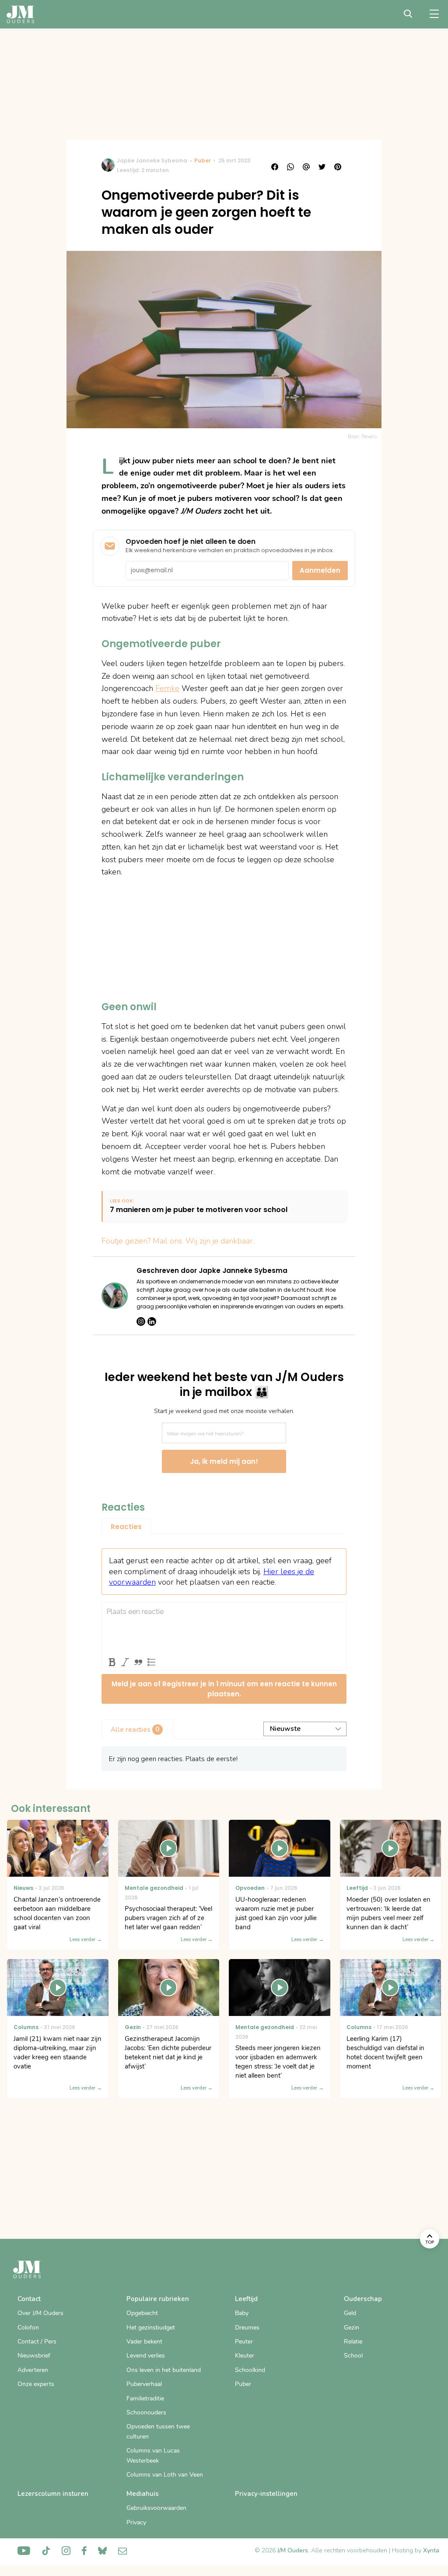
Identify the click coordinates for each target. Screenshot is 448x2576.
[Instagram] (141, 1321)
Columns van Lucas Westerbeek (153, 2455)
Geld (350, 2313)
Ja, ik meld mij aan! (224, 1461)
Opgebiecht (142, 2313)
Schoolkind (250, 2370)
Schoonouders (146, 2412)
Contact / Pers (37, 2342)
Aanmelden (320, 570)
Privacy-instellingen (266, 2494)
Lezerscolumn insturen (53, 2494)
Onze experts (36, 2384)
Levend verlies (146, 2356)
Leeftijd (246, 2299)
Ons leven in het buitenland (164, 2370)
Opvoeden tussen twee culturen (158, 2431)
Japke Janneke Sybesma (152, 160)
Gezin (352, 2328)
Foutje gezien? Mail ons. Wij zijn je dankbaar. (178, 1241)
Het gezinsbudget (151, 2328)
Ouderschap (363, 2299)
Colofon (28, 2328)
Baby (242, 2313)
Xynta (431, 2550)
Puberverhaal (144, 2384)
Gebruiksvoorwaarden (156, 2508)
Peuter (244, 2342)
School (353, 2356)
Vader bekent (144, 2342)
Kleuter (245, 2356)
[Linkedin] (152, 1321)
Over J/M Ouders (40, 2313)
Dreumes (247, 2328)
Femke (167, 688)
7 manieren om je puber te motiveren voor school (199, 1210)
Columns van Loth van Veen (165, 2475)
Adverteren (33, 2370)
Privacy (136, 2522)
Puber (203, 160)
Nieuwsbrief (34, 2356)
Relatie (353, 2342)
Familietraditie (145, 2398)
